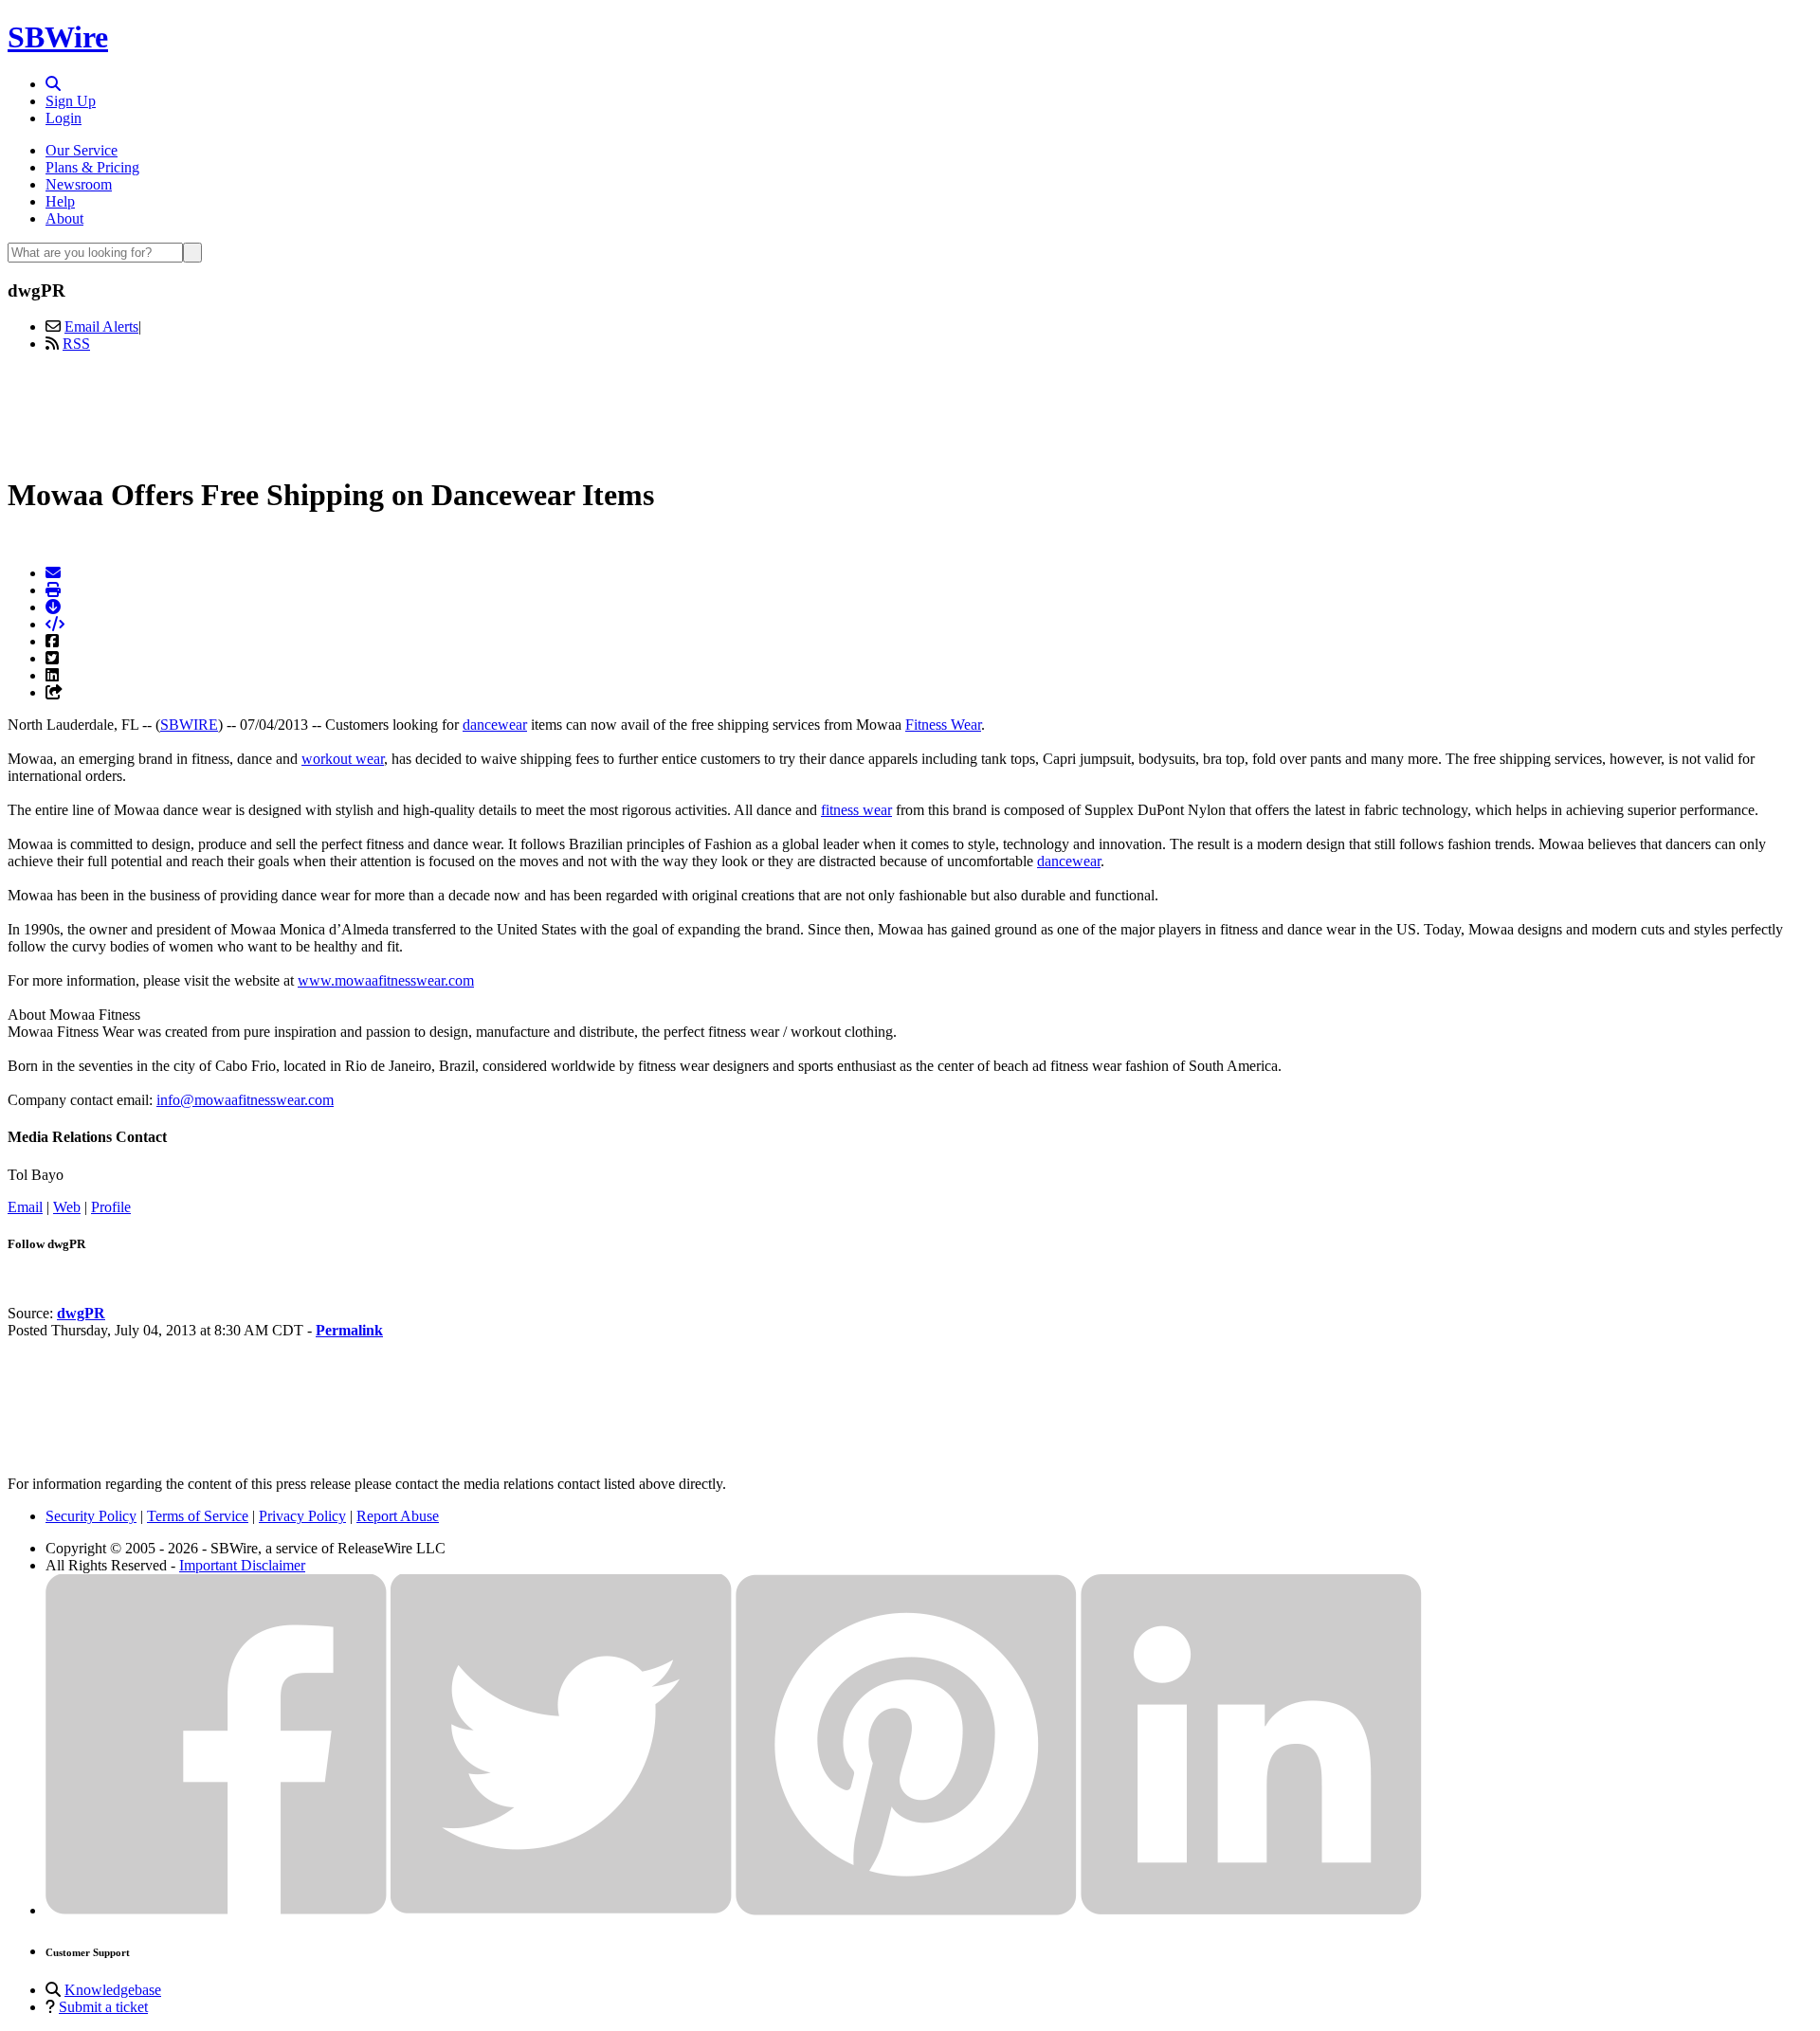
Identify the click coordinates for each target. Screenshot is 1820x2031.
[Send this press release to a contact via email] (53, 573)
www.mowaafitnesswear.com (386, 980)
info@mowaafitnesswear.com (245, 1100)
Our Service (82, 150)
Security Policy (91, 1516)
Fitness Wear (943, 725)
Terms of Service (198, 1516)
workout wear (343, 759)
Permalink (349, 1330)
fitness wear (856, 810)
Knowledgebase (113, 1990)
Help (60, 201)
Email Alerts (101, 326)
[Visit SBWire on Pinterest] (906, 1910)
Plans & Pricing (92, 167)
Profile (111, 1207)
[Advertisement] (910, 410)
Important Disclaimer (242, 1565)
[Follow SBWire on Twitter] (561, 1910)
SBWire (58, 37)
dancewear (495, 725)
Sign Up (71, 101)
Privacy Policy (302, 1516)
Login (64, 118)
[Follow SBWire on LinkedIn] (1251, 1910)
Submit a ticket (103, 2007)
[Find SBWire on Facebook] (216, 1910)
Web (67, 1207)
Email (25, 1207)
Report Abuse (398, 1516)
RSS (76, 344)
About (64, 218)
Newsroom (79, 184)
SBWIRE (189, 725)
